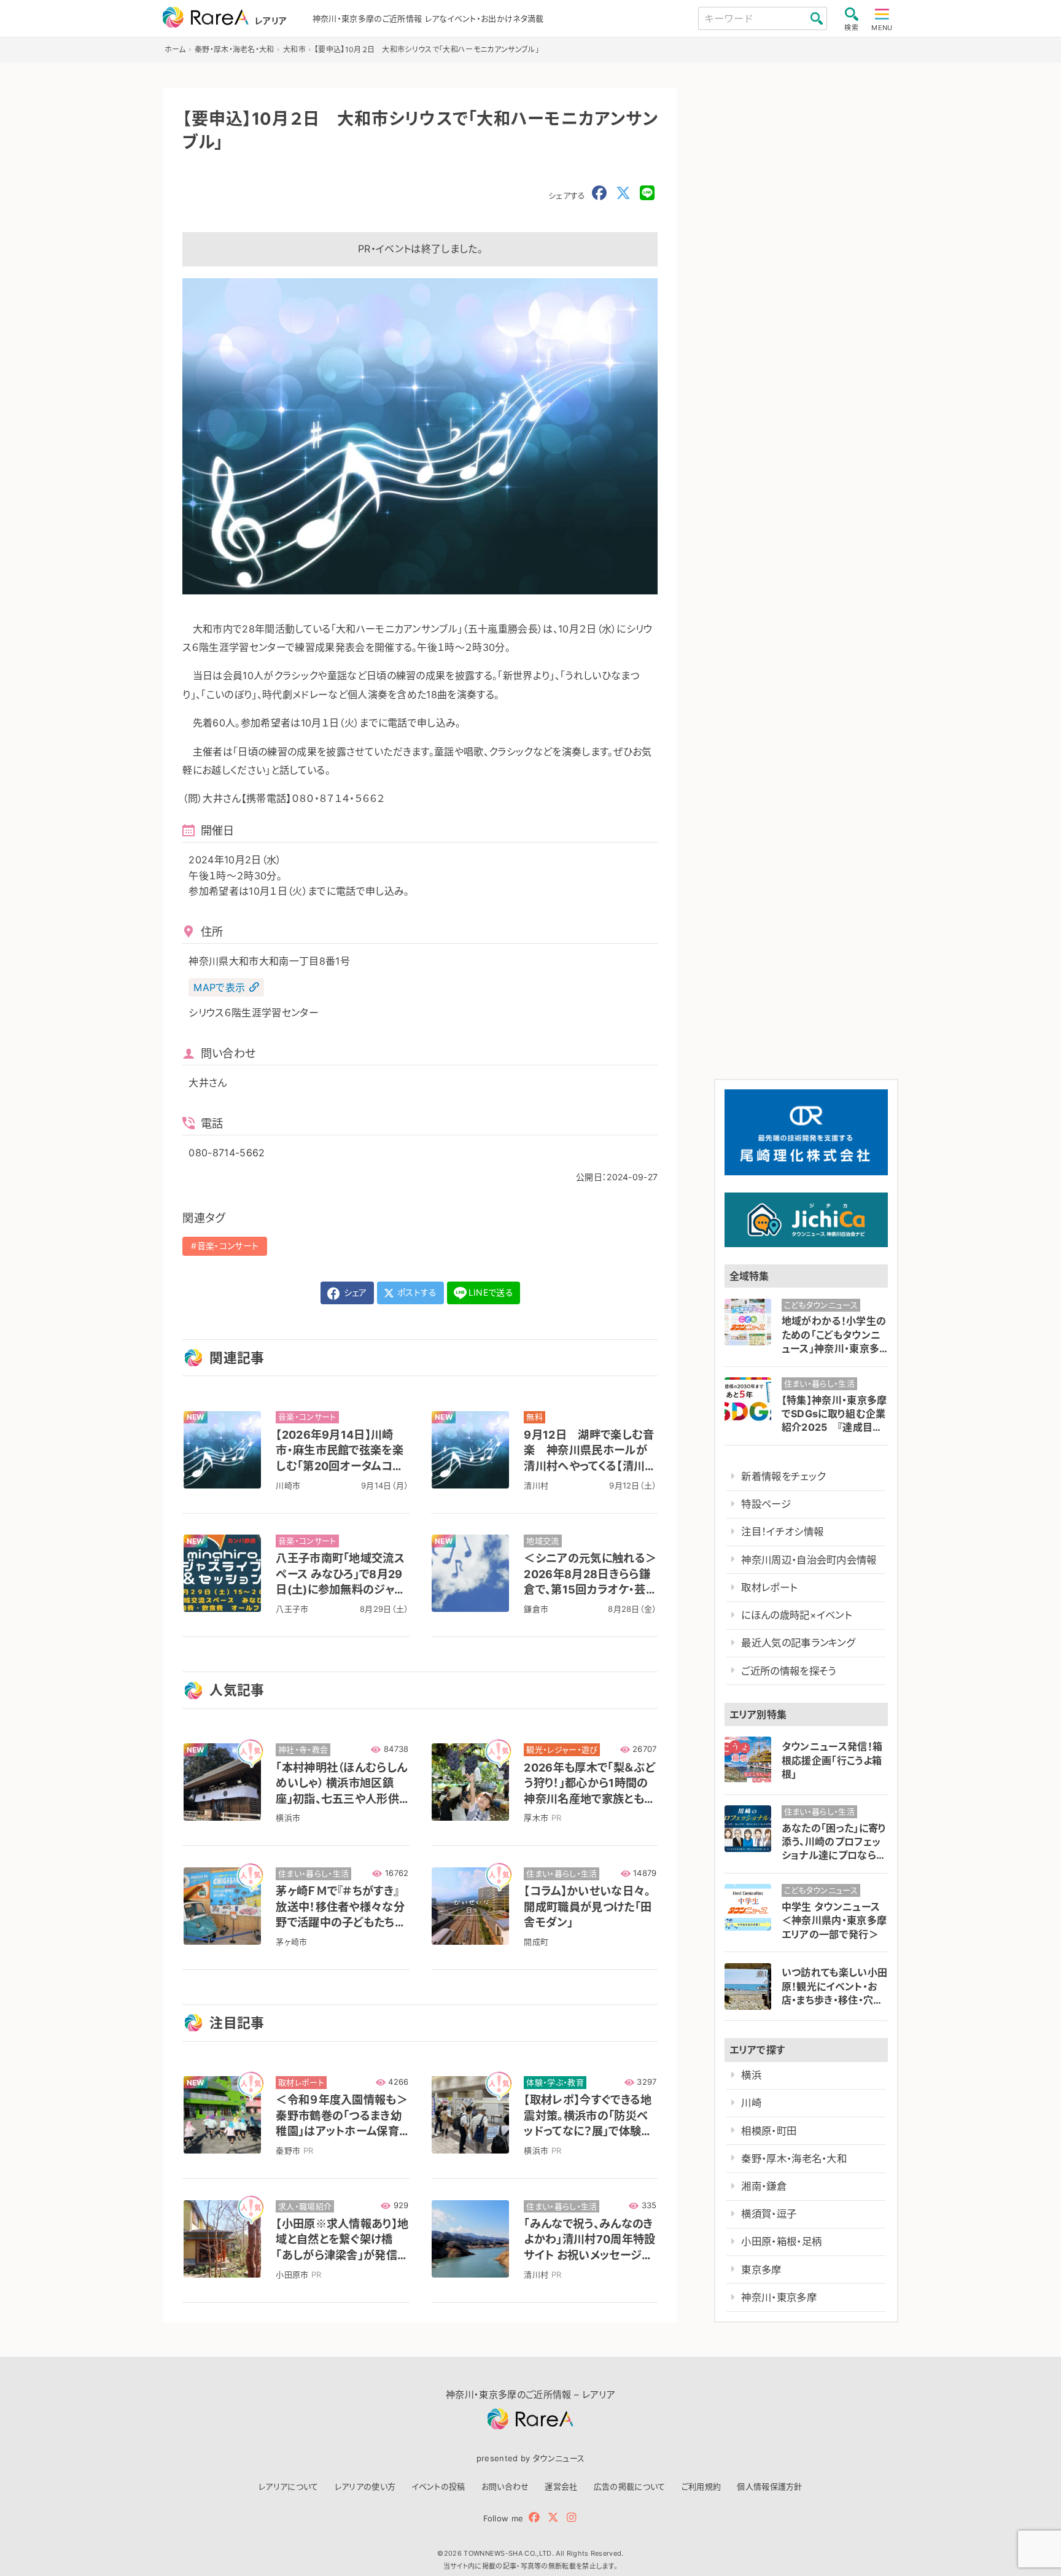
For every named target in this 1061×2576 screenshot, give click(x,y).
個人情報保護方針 (770, 2486)
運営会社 (561, 2486)
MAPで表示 (219, 987)
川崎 (751, 2103)
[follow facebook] (534, 2517)
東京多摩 (761, 2270)
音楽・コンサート (228, 1246)
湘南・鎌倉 (764, 2186)
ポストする (416, 1292)
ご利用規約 (702, 2486)
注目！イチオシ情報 (782, 1531)
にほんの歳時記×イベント (796, 1615)
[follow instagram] (571, 2517)
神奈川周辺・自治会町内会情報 (809, 1560)
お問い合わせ (505, 2486)
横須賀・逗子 (769, 2214)
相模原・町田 (769, 2131)
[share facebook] (599, 193)
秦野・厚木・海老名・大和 (794, 2158)
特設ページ (766, 1504)
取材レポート (769, 1587)
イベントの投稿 (438, 2486)
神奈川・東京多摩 (779, 2297)
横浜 (751, 2075)
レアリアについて (289, 2486)
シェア (354, 1292)
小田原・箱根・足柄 (781, 2241)
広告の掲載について (630, 2486)
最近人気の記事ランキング (798, 1643)
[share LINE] (647, 193)
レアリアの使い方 (365, 2486)
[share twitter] (623, 193)
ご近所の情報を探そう (788, 1671)
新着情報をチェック (783, 1476)
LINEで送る (491, 1292)
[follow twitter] (553, 2517)
